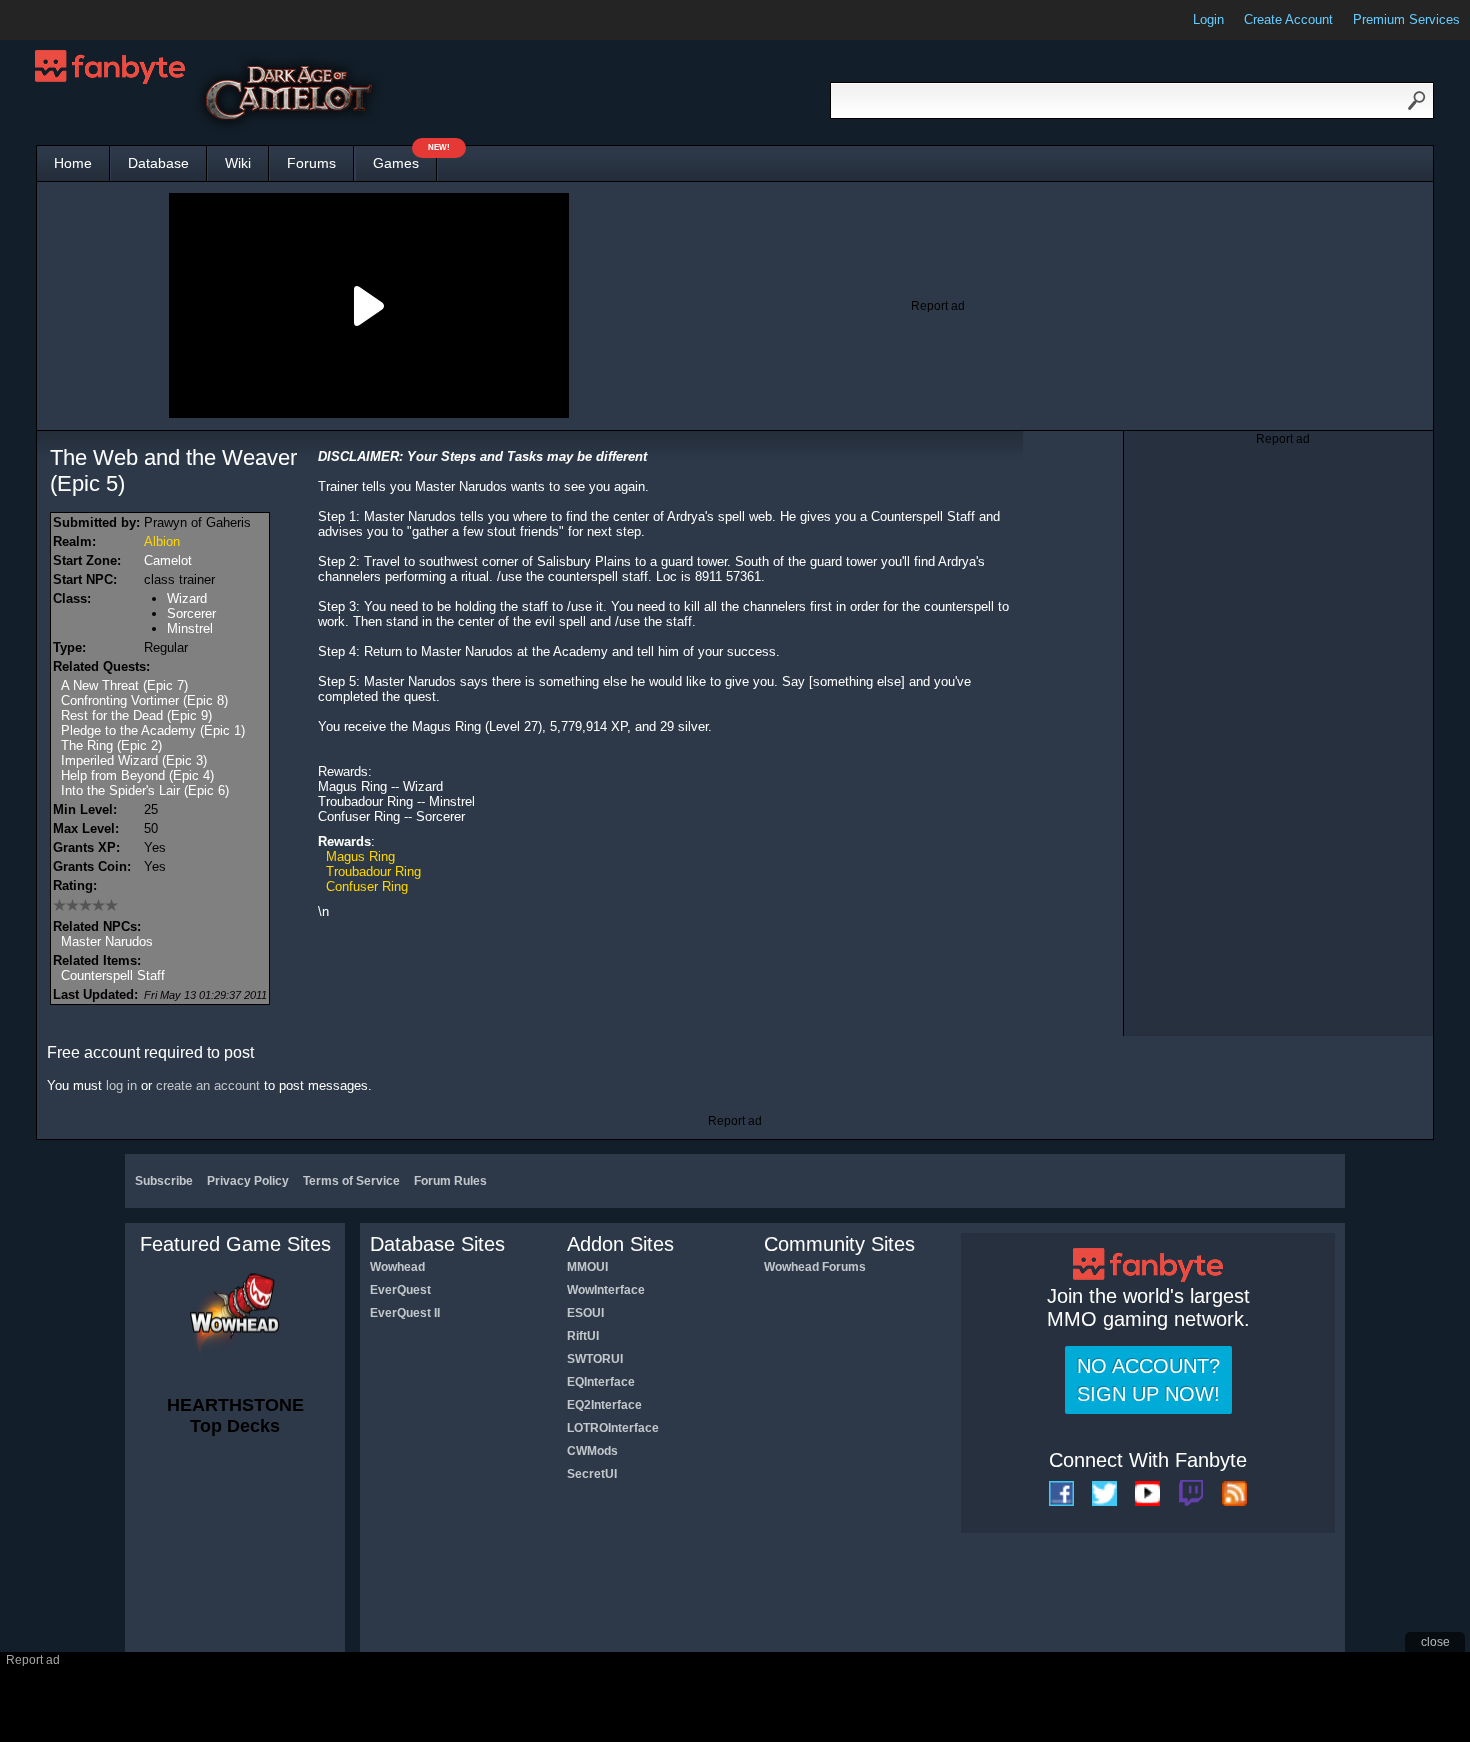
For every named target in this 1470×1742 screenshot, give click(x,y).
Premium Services (1406, 19)
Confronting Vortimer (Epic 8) (144, 700)
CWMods (592, 1451)
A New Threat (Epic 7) (124, 685)
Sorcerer (191, 613)
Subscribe (164, 1181)
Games (405, 158)
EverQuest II (405, 1313)
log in (121, 1085)
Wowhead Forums (815, 1267)
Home (73, 163)
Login (1208, 19)
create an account (208, 1085)
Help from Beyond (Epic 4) (137, 775)
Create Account (1288, 19)
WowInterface (606, 1290)
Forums (311, 163)
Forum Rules (450, 1181)
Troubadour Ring (373, 871)
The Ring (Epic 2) (111, 745)
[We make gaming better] (64, 20)
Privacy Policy (248, 1181)
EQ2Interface (604, 1405)
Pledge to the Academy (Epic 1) (153, 730)
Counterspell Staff (113, 975)
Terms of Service (351, 1181)
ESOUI (585, 1313)
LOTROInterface (613, 1428)
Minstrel (190, 628)
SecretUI (592, 1474)
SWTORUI (595, 1359)
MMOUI (587, 1267)
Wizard (187, 598)
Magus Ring (360, 856)
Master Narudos (107, 941)
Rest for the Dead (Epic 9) (136, 715)
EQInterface (601, 1382)
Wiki (238, 163)
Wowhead (397, 1267)
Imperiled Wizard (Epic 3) (134, 760)
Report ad (938, 306)
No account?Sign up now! (1148, 1380)
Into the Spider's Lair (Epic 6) (145, 790)
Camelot (168, 560)
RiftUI (583, 1336)
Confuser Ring (367, 886)
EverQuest (400, 1290)
